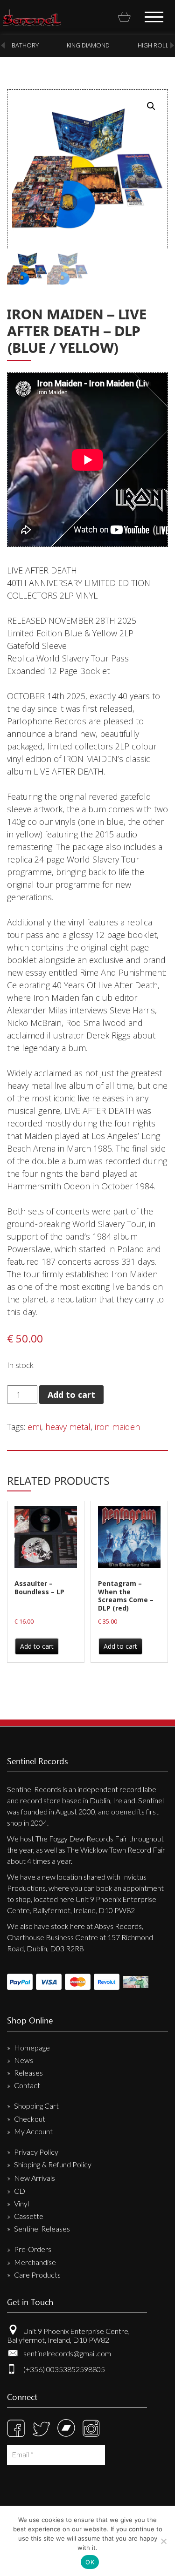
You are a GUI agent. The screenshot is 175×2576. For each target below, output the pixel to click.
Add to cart (71, 1395)
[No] (163, 2541)
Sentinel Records (32, 18)
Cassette (29, 2216)
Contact (27, 2085)
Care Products (37, 2275)
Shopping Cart (36, 2106)
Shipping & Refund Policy (53, 2164)
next (172, 45)
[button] (151, 106)
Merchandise (35, 2262)
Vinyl (21, 2203)
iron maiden (117, 1427)
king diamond (88, 45)
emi (34, 1427)
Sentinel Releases (42, 2229)
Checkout (30, 2119)
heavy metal (68, 1427)
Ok (90, 2562)
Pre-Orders (33, 2249)
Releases (28, 2073)
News (24, 2060)
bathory (25, 45)
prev (3, 45)
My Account (33, 2131)
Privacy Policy (36, 2152)
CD (20, 2191)
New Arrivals (35, 2178)
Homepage (32, 2047)
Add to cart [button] (37, 1646)
